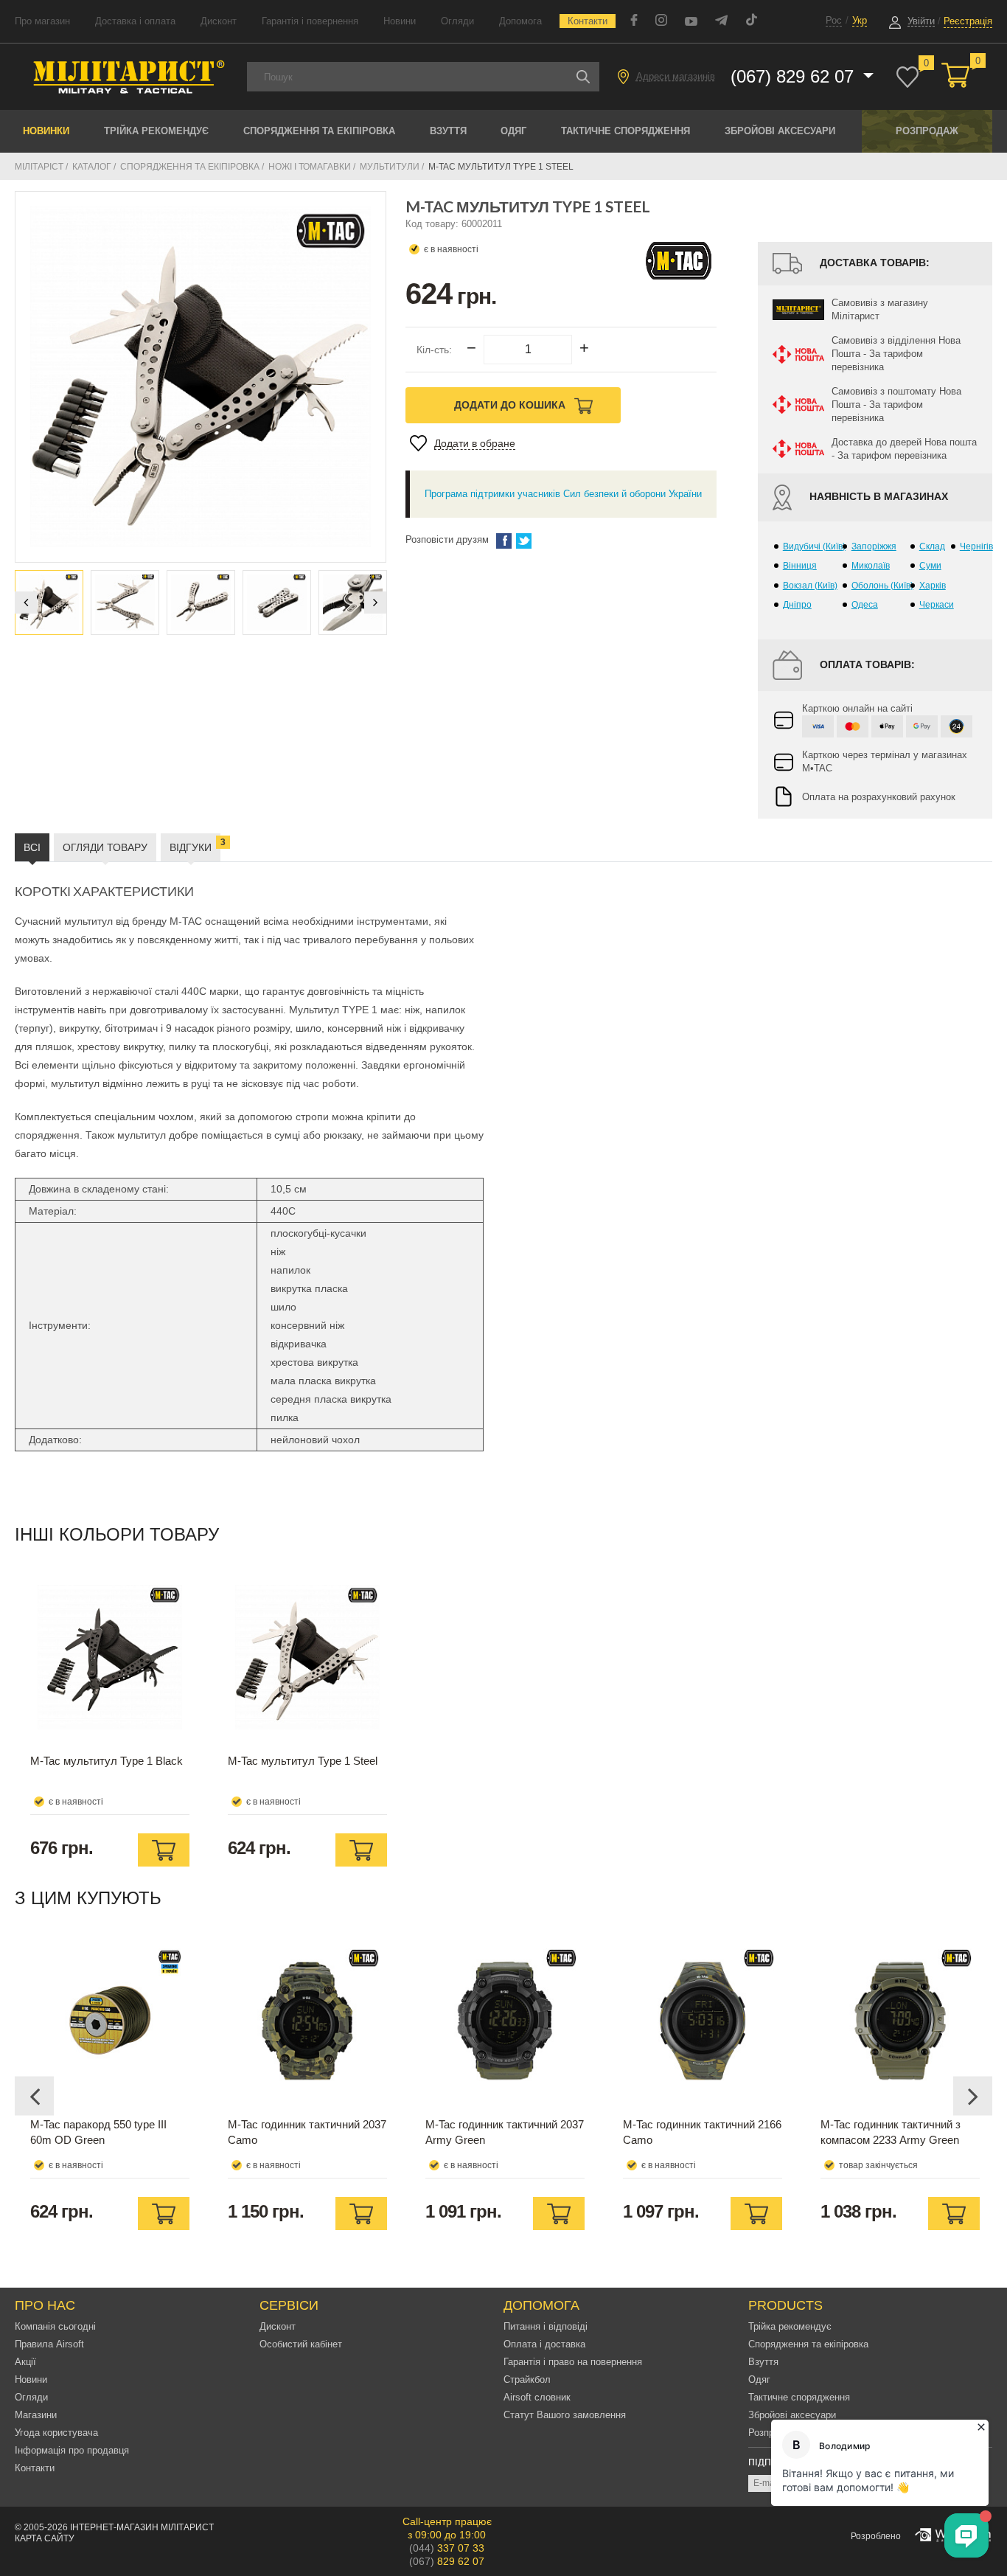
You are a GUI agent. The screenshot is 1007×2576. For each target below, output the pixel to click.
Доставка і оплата (135, 21)
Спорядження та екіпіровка (319, 131)
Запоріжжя (874, 546)
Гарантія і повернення (310, 21)
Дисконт (219, 21)
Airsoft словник (537, 2397)
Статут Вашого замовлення (565, 2415)
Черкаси (937, 605)
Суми (930, 566)
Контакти (588, 21)
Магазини (36, 2415)
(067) (447, 2561)
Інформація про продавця (72, 2450)
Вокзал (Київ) (810, 586)
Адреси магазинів (676, 76)
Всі (32, 847)
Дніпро (797, 605)
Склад (932, 546)
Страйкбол (527, 2379)
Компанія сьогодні (55, 2326)
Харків (933, 586)
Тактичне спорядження (626, 131)
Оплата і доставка (544, 2344)
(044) (447, 2548)
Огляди (457, 21)
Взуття (448, 131)
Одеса (865, 605)
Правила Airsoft (49, 2344)
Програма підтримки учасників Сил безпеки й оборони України (563, 494)
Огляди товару (105, 847)
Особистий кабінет (301, 2344)
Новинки (46, 131)
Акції (25, 2362)
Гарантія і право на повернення (573, 2362)
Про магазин (42, 21)
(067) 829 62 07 (795, 76)
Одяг (513, 131)
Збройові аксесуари (780, 131)
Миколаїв (871, 566)
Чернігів (976, 546)
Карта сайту (45, 2538)
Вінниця (800, 566)
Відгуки (195, 845)
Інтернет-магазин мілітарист (142, 2527)
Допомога (520, 21)
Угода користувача (56, 2433)
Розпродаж (927, 131)
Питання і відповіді (546, 2326)
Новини (400, 21)
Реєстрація (968, 21)
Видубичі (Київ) (814, 546)
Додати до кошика (511, 405)
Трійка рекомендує (156, 131)
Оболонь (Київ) (882, 586)
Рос (834, 20)
